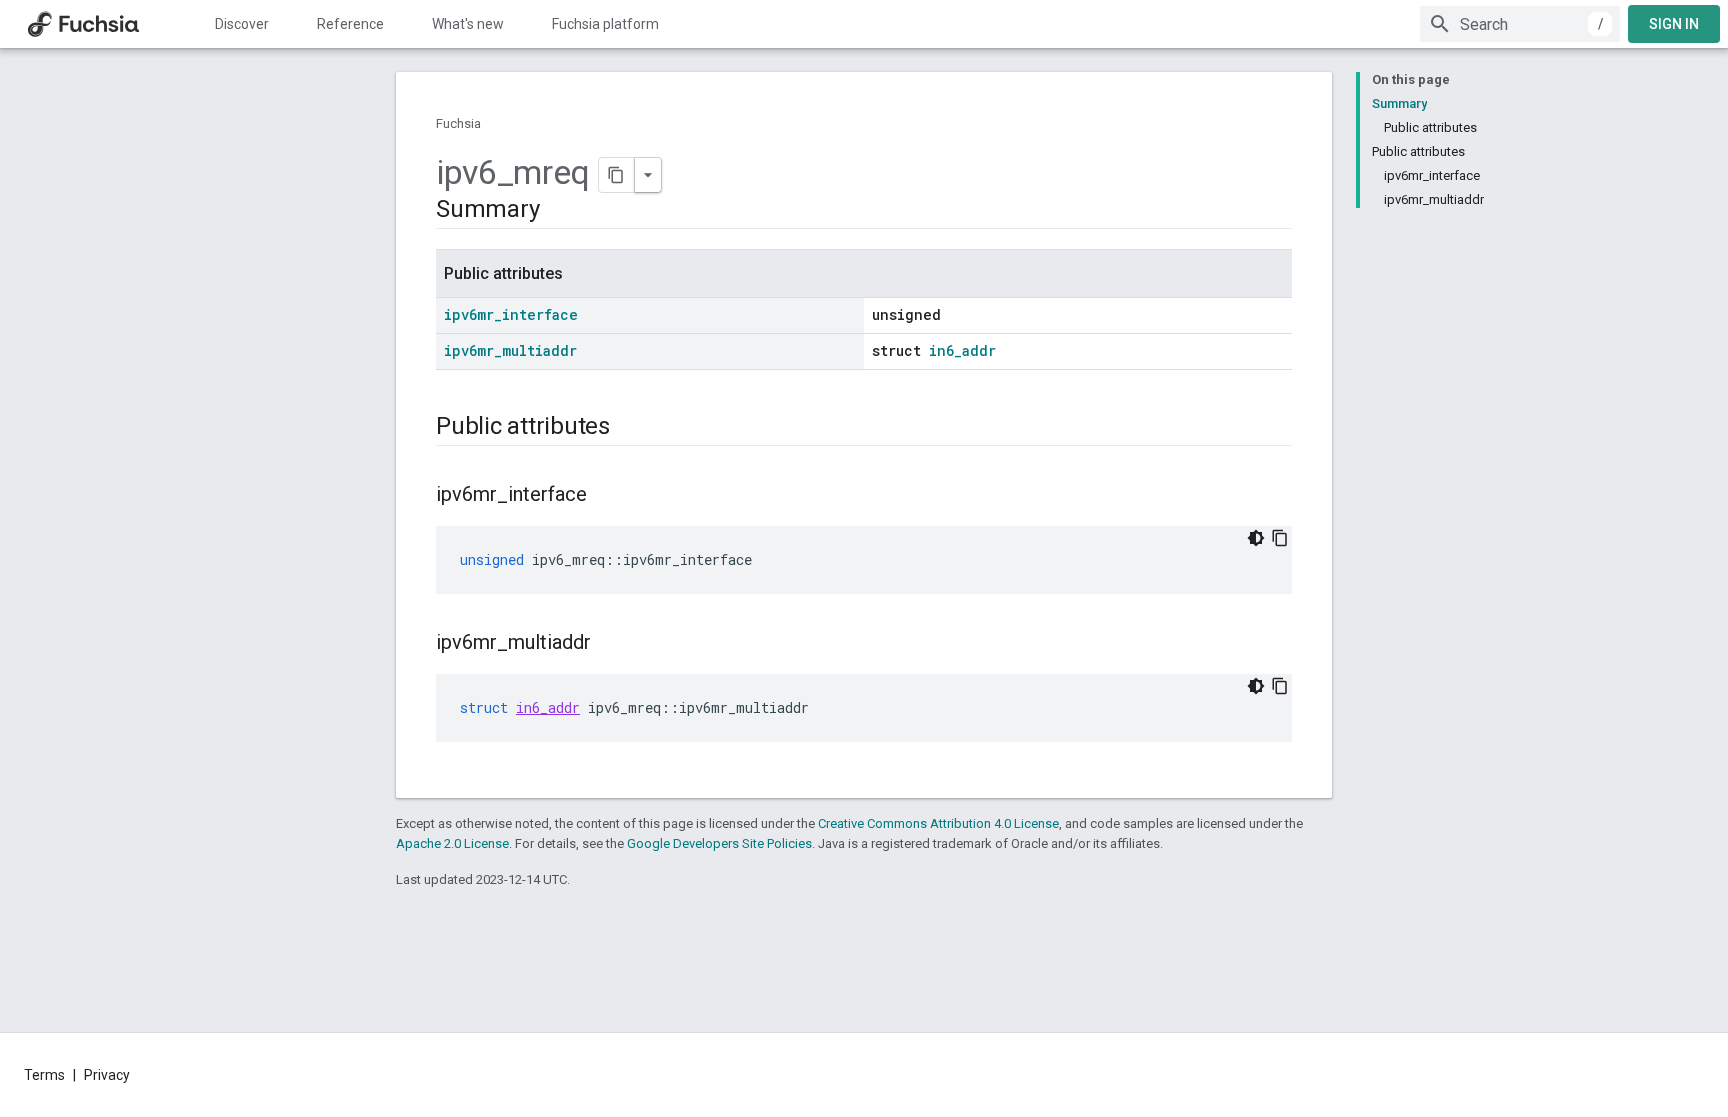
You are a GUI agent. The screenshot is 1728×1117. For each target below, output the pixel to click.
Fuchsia (458, 123)
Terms (44, 1075)
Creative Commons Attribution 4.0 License (938, 823)
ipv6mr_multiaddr (510, 350)
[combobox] (1520, 24)
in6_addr (962, 350)
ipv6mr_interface (511, 314)
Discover (242, 24)
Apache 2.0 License (452, 843)
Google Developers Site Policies (719, 843)
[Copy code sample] (1280, 538)
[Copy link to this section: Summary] (559, 211)
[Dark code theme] (1256, 538)
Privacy (107, 1075)
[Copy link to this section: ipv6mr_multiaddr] (611, 644)
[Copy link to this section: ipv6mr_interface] (607, 496)
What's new (468, 24)
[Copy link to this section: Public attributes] (630, 428)
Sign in (1674, 24)
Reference (350, 24)
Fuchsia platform (605, 24)
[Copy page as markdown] (617, 175)
